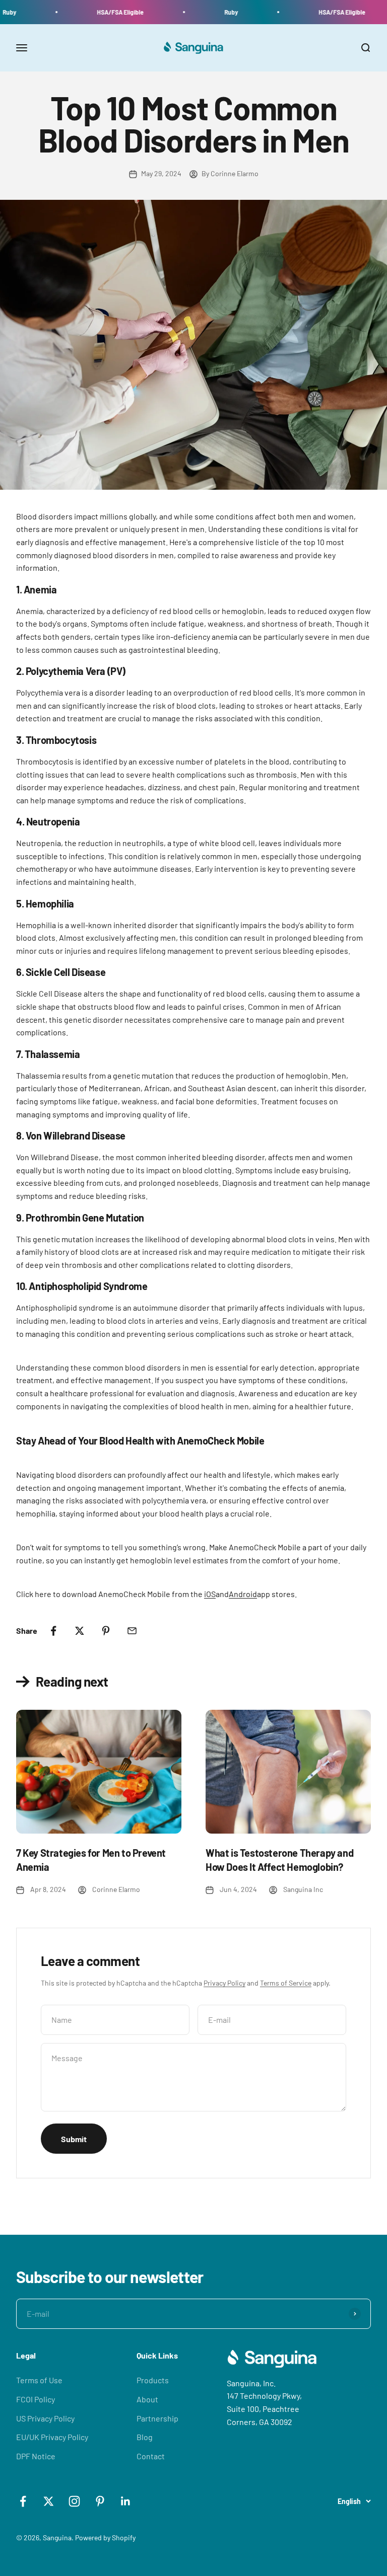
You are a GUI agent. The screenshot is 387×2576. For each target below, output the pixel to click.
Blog (145, 2437)
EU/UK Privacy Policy (52, 2437)
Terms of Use (39, 2380)
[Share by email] (132, 1631)
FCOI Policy (36, 2399)
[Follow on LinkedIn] (126, 2501)
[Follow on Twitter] (49, 2501)
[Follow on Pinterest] (100, 2501)
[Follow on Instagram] (74, 2501)
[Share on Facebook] (53, 1631)
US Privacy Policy (45, 2418)
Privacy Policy (224, 1983)
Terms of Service (286, 1983)
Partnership (157, 2418)
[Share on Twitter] (80, 1631)
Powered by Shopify (105, 2537)
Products (153, 2380)
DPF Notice (36, 2456)
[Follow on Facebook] (23, 2501)
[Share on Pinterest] (106, 1631)
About (147, 2399)
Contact (151, 2456)
